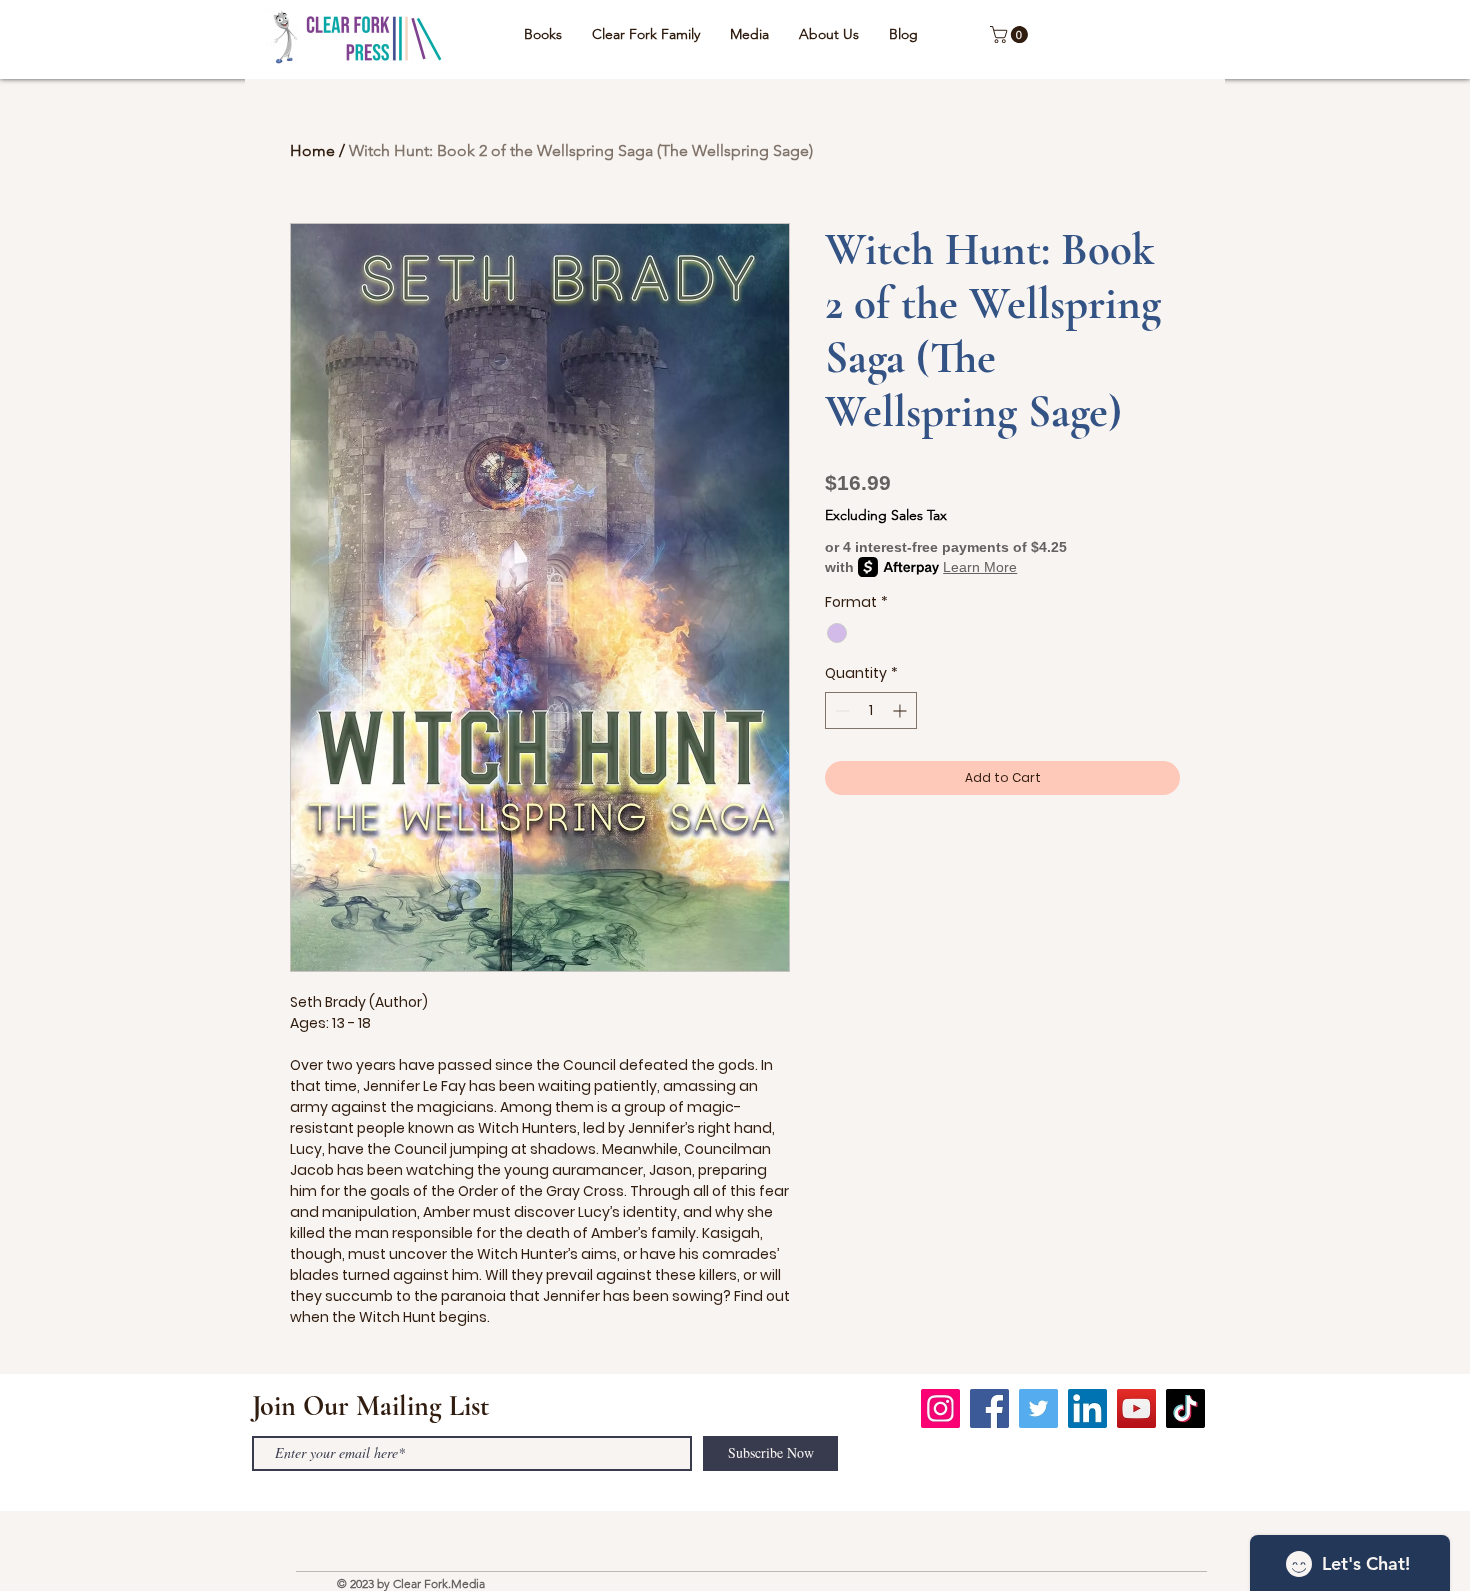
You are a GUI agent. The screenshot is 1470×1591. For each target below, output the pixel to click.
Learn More (980, 567)
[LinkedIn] (1087, 1408)
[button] (1011, 34)
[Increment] (901, 710)
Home (312, 150)
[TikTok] (1185, 1408)
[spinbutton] (871, 710)
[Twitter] (1038, 1408)
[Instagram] (940, 1408)
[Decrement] (840, 710)
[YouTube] (1136, 1408)
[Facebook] (989, 1408)
